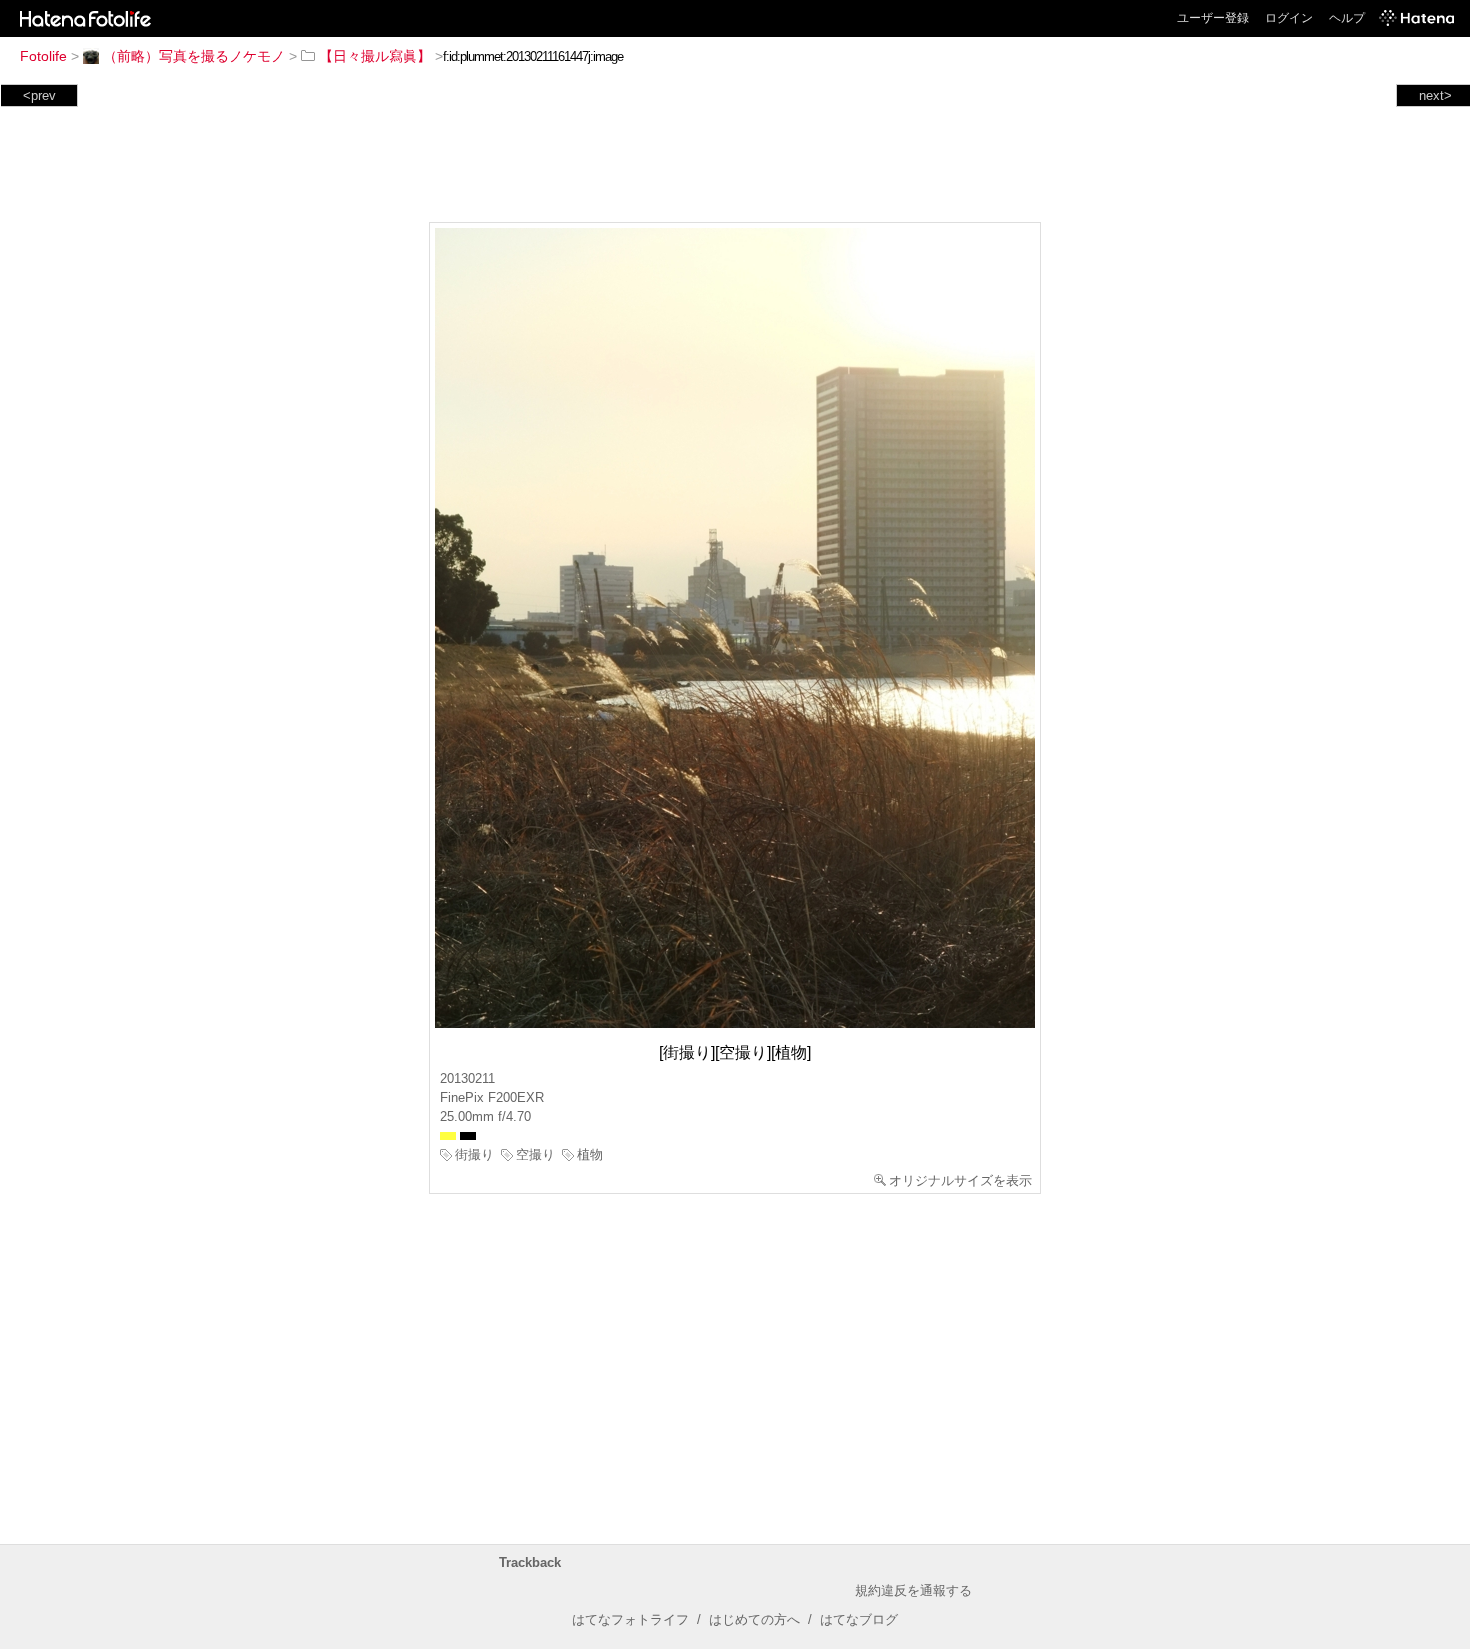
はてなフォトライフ (630, 1619)
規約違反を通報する (913, 1590)
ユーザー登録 (1213, 18)
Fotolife (43, 56)
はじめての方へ (754, 1619)
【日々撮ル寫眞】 (375, 56)
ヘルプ (1347, 18)
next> (1435, 95)
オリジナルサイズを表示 (960, 1180)
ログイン (1289, 18)
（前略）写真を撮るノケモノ (194, 56)
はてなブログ (859, 1619)
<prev (39, 95)
